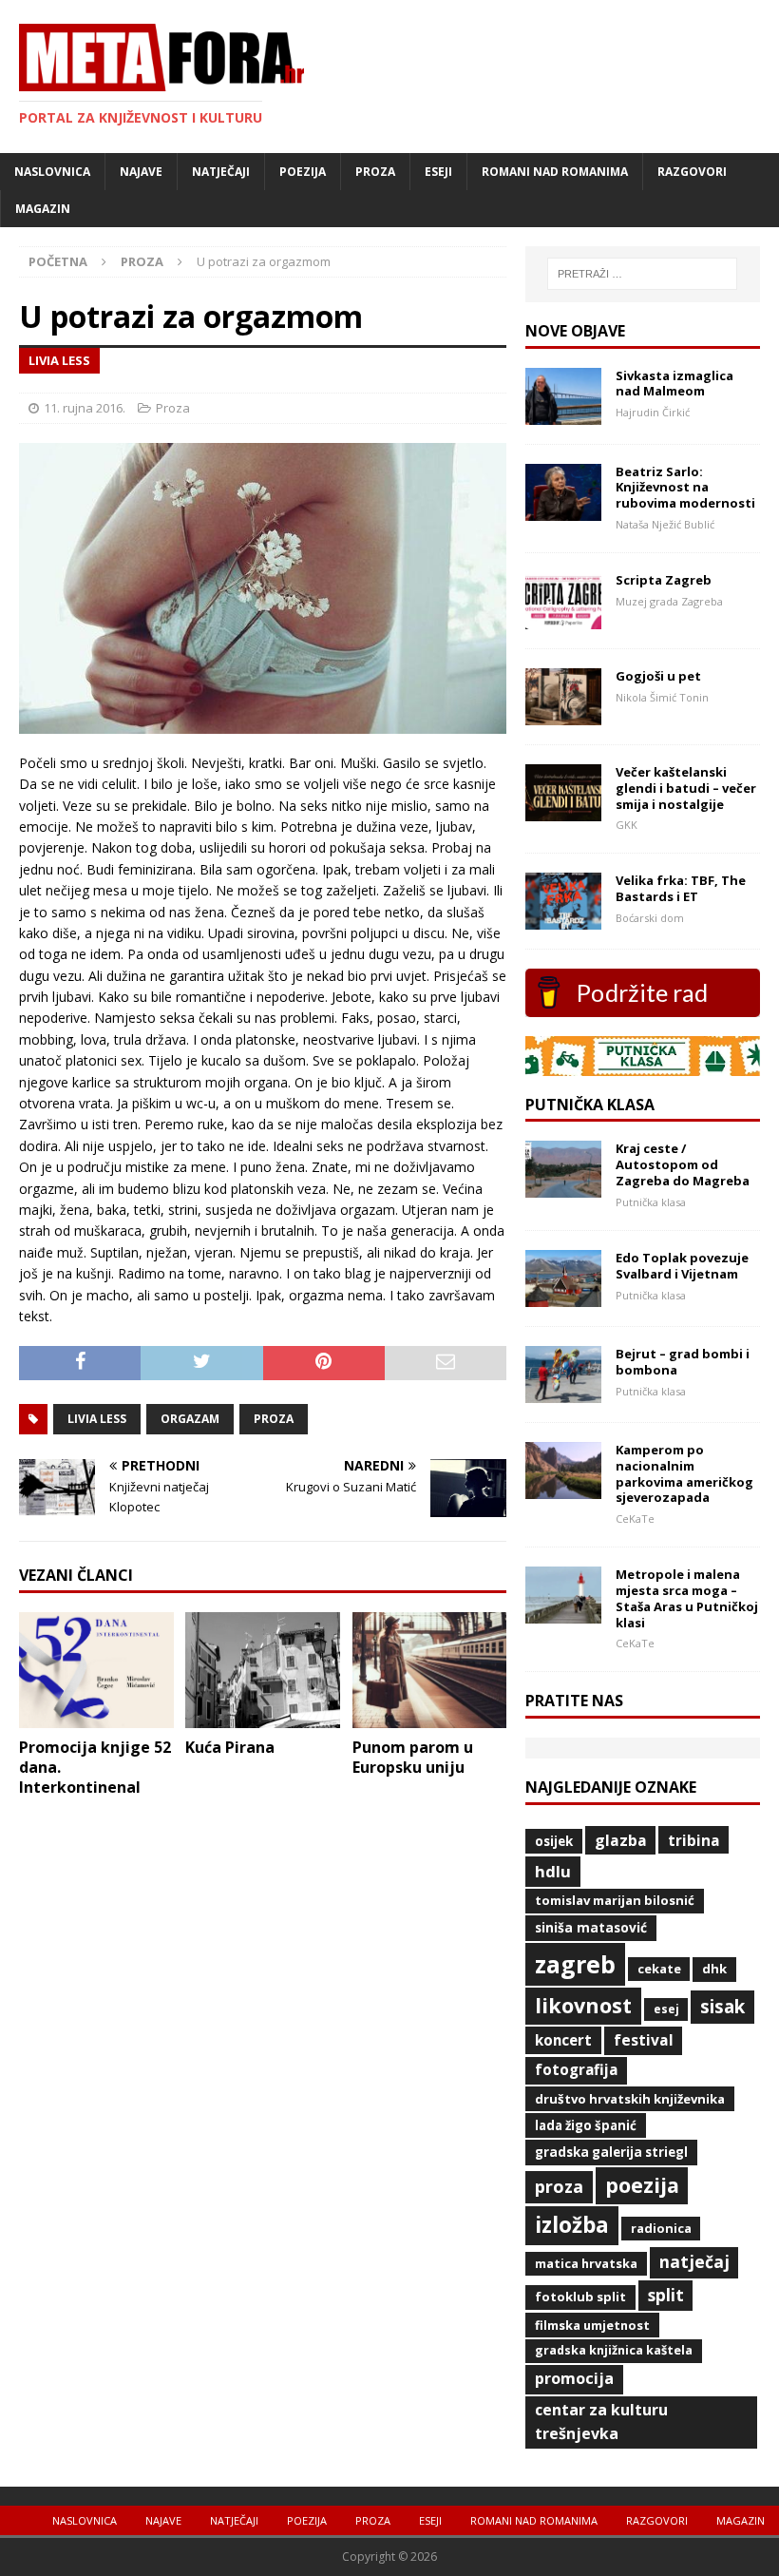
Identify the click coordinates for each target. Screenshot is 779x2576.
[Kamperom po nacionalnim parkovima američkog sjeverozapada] (563, 1487)
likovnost (583, 2005)
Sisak (722, 2007)
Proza (375, 172)
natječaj (694, 2261)
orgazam (190, 1419)
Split (666, 2295)
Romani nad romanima (555, 172)
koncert (563, 2040)
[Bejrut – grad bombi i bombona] (563, 1391)
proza (274, 1419)
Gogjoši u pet (658, 676)
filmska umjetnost (592, 2325)
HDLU (553, 1871)
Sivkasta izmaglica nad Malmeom (674, 384)
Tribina (693, 1840)
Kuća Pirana (230, 1747)
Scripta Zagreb (664, 580)
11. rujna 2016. (85, 408)
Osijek (554, 1841)
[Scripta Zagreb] (563, 617)
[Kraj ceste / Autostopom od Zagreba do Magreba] (563, 1187)
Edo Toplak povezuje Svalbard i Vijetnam (682, 1266)
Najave (141, 172)
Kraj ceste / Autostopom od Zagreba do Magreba (683, 1164)
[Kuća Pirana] (263, 1717)
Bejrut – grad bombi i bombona (683, 1362)
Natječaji (221, 172)
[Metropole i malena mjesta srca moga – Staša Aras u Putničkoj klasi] (563, 1613)
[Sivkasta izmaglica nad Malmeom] (563, 413)
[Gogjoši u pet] (563, 713)
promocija (574, 2378)
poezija (642, 2185)
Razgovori (692, 172)
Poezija (303, 172)
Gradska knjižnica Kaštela (614, 2350)
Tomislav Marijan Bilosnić (615, 1900)
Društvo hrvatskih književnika (630, 2099)
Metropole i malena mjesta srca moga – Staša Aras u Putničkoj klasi (687, 1598)
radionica (661, 2228)
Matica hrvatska (586, 2263)
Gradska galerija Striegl (611, 2152)
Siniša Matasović (591, 1927)
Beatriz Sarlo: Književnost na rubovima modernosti (685, 488)
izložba (572, 2225)
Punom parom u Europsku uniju (413, 1757)
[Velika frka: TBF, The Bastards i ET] (563, 919)
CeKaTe (659, 1969)
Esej (666, 2009)
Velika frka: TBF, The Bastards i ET (681, 888)
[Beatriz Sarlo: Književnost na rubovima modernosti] (563, 509)
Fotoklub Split (580, 2297)
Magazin (43, 209)
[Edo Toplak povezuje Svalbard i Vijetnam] (563, 1295)
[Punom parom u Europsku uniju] (430, 1717)
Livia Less (97, 1419)
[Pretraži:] (642, 274)
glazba (621, 1840)
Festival (644, 2040)
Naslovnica (52, 172)
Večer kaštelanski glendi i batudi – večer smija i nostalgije (686, 788)
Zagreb (575, 1964)
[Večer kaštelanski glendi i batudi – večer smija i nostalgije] (563, 809)
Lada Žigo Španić (586, 2125)
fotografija (576, 2070)
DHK (714, 1969)
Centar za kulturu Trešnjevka (601, 2422)
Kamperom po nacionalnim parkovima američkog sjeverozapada (684, 1474)
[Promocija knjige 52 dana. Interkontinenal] (96, 1717)
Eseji (438, 172)
